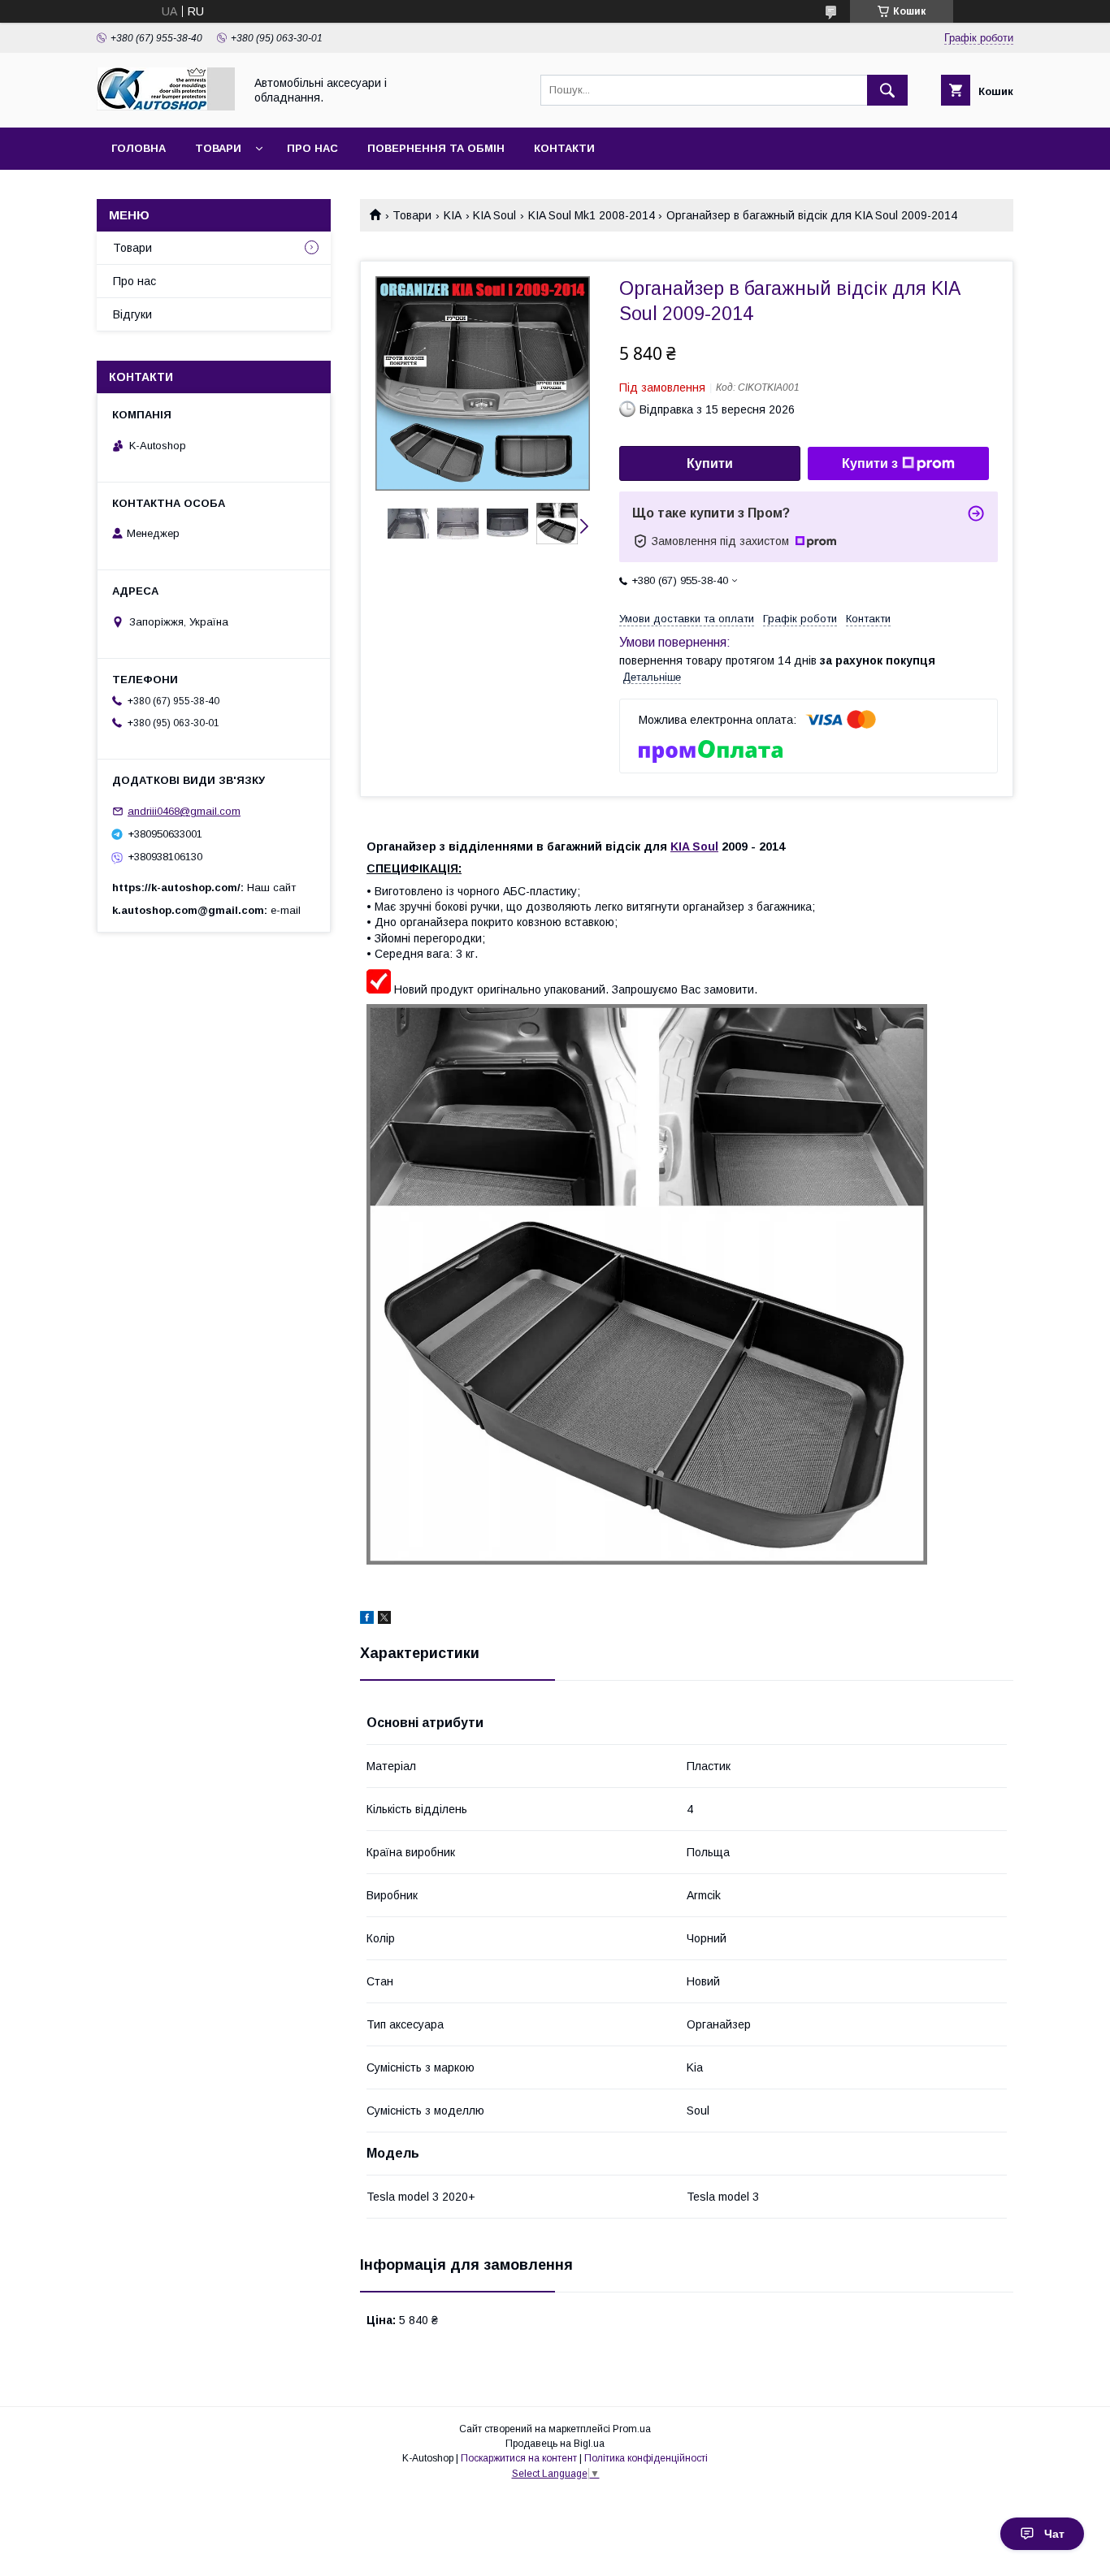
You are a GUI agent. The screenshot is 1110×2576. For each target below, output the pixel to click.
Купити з (870, 463)
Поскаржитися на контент (519, 2458)
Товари (218, 148)
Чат (1054, 2534)
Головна (139, 148)
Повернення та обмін (436, 148)
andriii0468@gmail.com (184, 811)
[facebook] (367, 1620)
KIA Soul (494, 215)
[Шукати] (887, 90)
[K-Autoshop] (166, 106)
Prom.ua (632, 2429)
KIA (453, 215)
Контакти (564, 148)
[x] (384, 1620)
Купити (710, 463)
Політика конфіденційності (646, 2458)
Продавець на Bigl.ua (555, 2444)
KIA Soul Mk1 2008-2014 (592, 215)
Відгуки (132, 314)
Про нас (312, 148)
